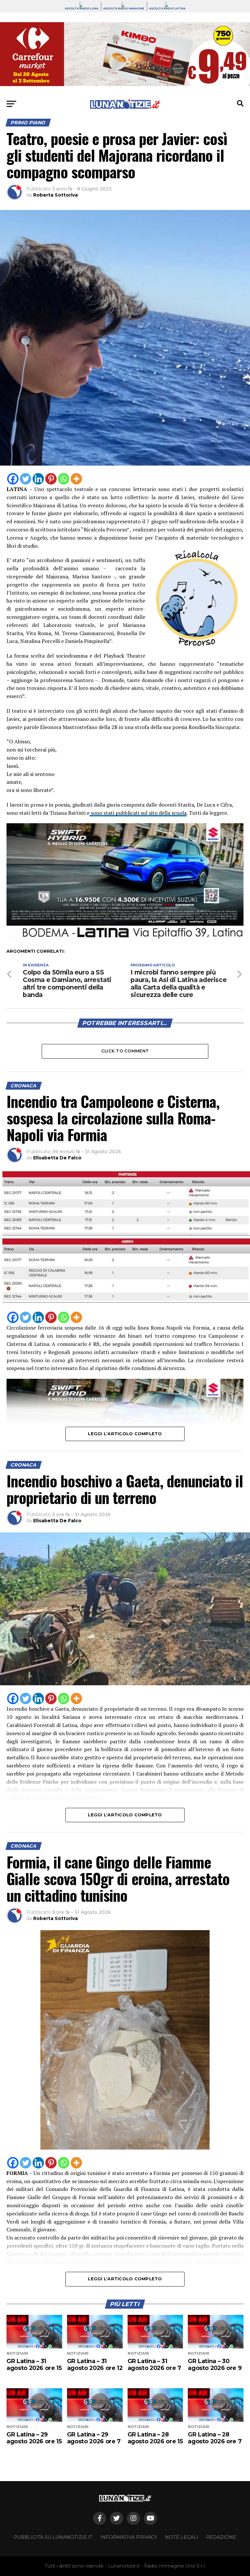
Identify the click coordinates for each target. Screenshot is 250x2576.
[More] (76, 479)
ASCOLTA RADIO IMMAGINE (124, 8)
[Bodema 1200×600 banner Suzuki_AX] (125, 940)
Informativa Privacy (129, 2537)
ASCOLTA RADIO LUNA (82, 8)
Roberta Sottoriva (56, 195)
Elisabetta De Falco (57, 1158)
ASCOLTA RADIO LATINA (167, 8)
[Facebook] (13, 479)
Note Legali (182, 2537)
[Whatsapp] (64, 479)
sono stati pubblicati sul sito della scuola (138, 813)
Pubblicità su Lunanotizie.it (53, 2537)
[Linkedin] (38, 479)
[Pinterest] (51, 479)
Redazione (221, 2537)
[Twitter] (26, 479)
